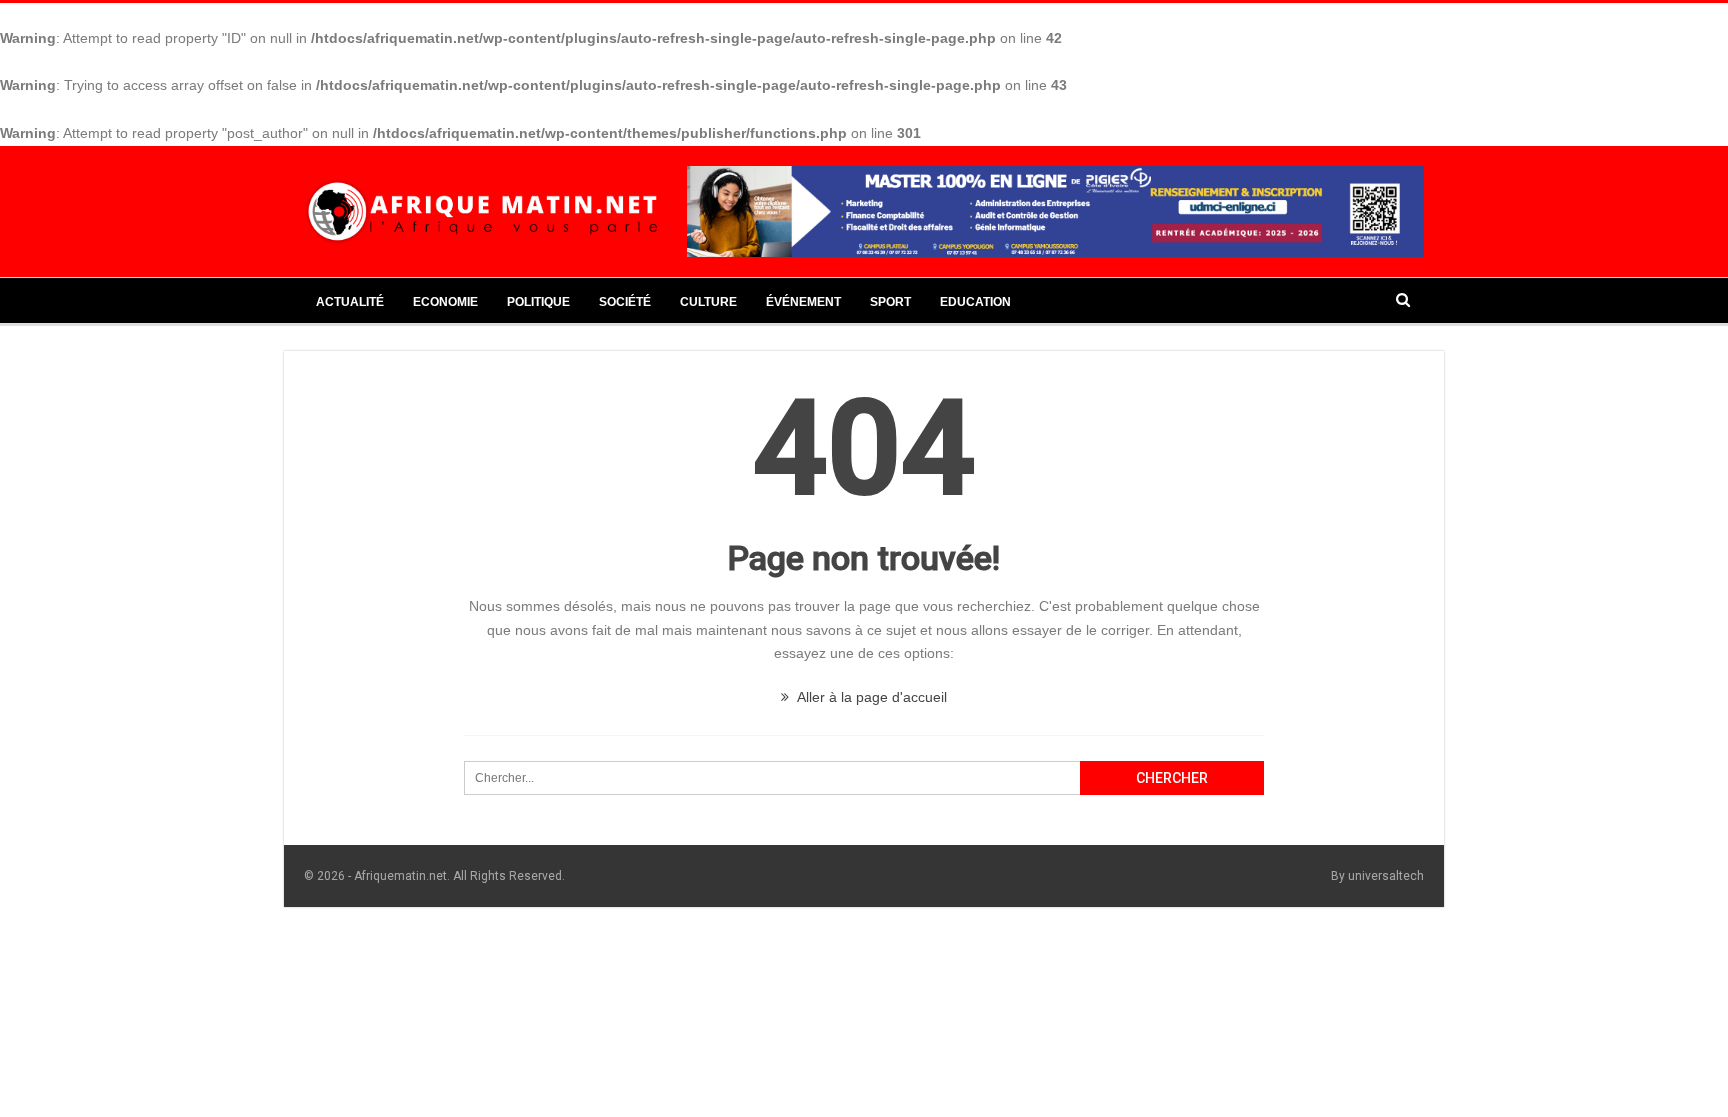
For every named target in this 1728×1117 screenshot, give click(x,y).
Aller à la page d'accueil (870, 697)
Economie (445, 302)
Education (975, 302)
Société (625, 302)
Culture (708, 302)
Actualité (350, 302)
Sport (890, 302)
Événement (803, 302)
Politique (538, 302)
